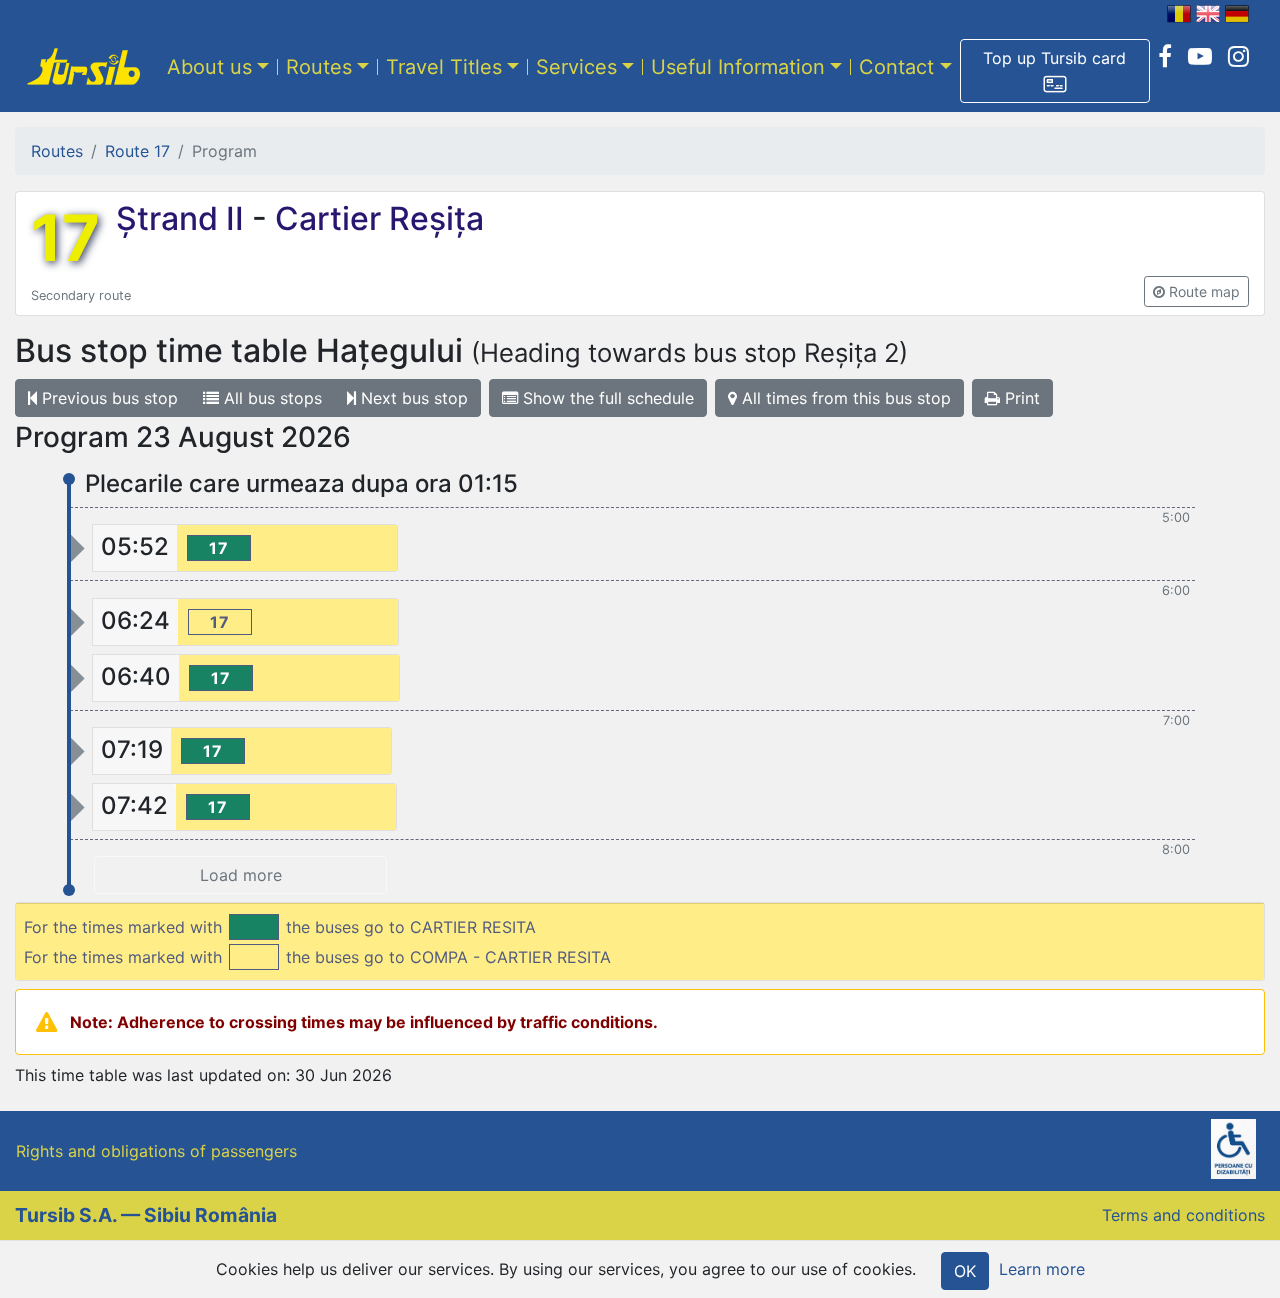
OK (965, 1271)
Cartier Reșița (375, 218)
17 (65, 238)
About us (209, 67)
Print (1020, 398)
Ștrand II (184, 218)
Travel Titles (444, 67)
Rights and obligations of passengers (156, 1151)
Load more (241, 875)
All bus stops (270, 398)
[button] (1055, 71)
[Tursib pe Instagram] (1238, 57)
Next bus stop (412, 398)
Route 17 (137, 151)
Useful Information (738, 67)
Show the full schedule (606, 398)
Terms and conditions (1183, 1215)
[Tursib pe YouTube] (1200, 57)
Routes (319, 67)
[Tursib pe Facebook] (1165, 57)
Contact (896, 67)
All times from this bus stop (844, 398)
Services (576, 67)
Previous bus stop (107, 398)
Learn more (1042, 1269)
